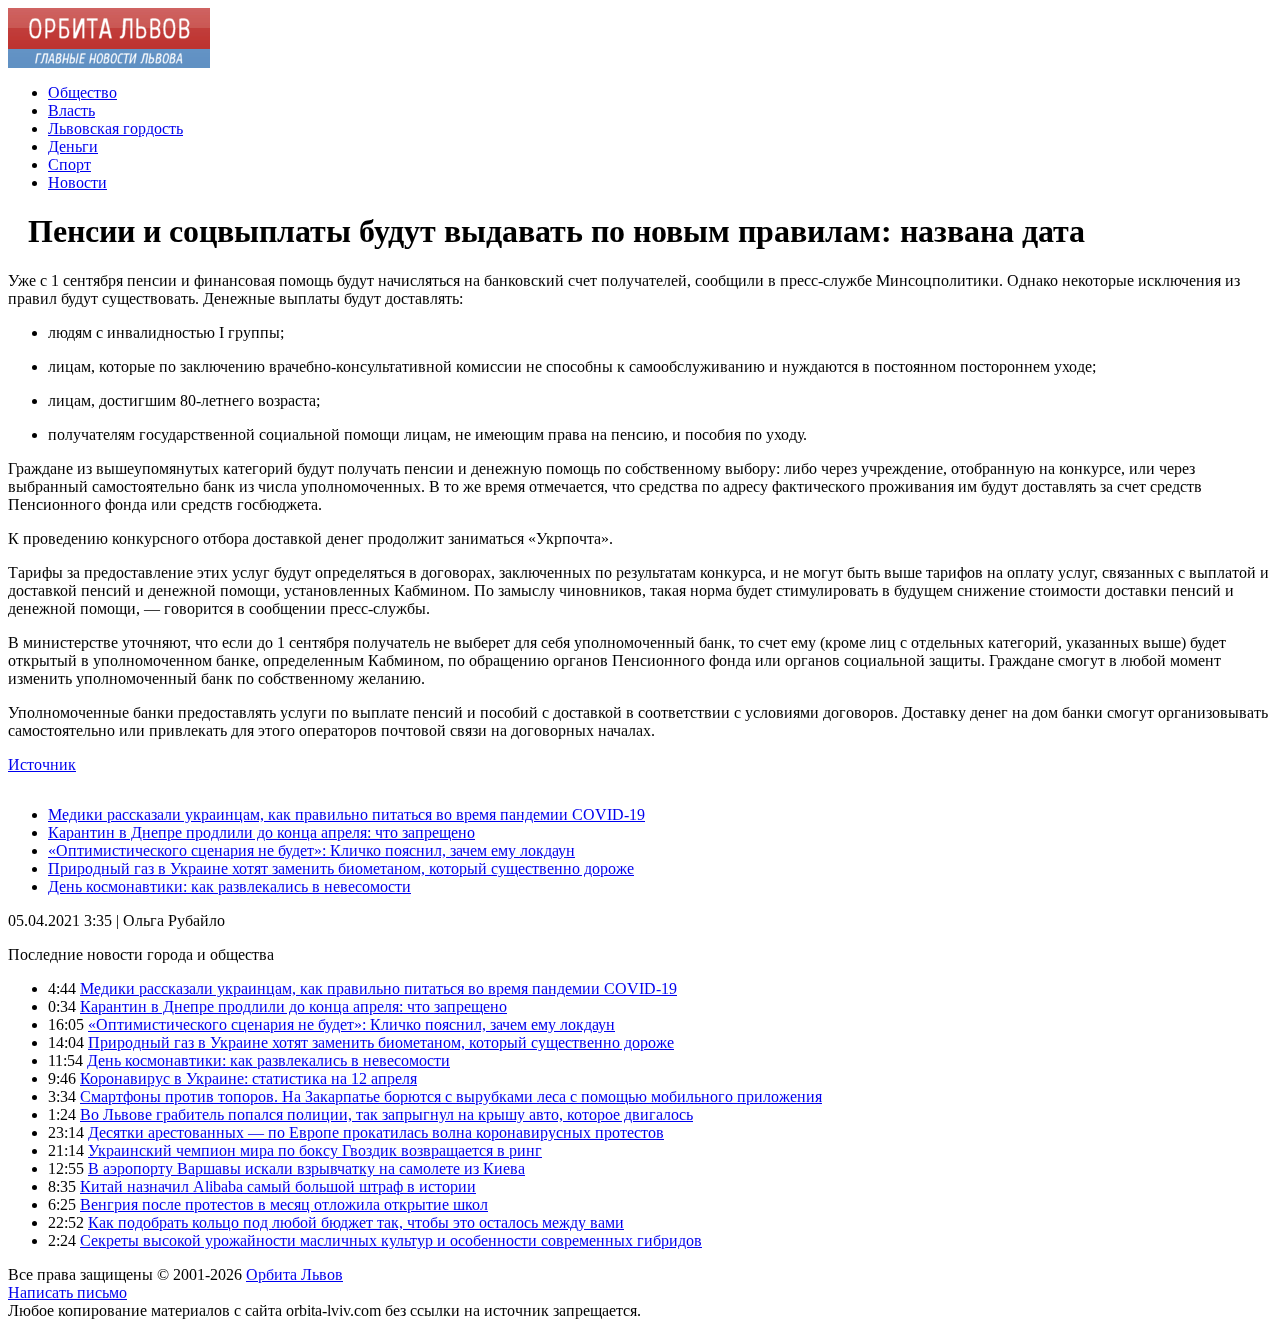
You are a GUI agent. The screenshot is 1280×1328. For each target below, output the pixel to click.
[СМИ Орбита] (109, 62)
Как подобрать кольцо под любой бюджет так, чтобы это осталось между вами (356, 1222)
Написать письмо (67, 1292)
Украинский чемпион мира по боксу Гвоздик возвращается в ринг (315, 1150)
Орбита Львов (294, 1274)
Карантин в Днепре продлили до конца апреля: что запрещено (261, 832)
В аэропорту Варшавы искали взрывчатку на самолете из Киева (306, 1168)
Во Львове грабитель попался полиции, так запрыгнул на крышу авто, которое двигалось (386, 1114)
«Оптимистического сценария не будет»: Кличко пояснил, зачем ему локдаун (311, 850)
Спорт (69, 164)
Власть (71, 110)
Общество (82, 92)
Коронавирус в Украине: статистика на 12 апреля (248, 1078)
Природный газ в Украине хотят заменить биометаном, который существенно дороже (341, 868)
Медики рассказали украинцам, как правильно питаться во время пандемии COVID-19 (346, 814)
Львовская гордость (115, 128)
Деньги (73, 146)
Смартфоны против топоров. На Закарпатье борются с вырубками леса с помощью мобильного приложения (451, 1096)
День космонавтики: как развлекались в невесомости (229, 886)
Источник (42, 764)
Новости (77, 182)
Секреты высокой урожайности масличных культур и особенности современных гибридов (391, 1240)
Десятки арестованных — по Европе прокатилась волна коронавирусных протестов (376, 1132)
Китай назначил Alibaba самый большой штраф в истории (278, 1186)
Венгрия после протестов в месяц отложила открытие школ (284, 1204)
